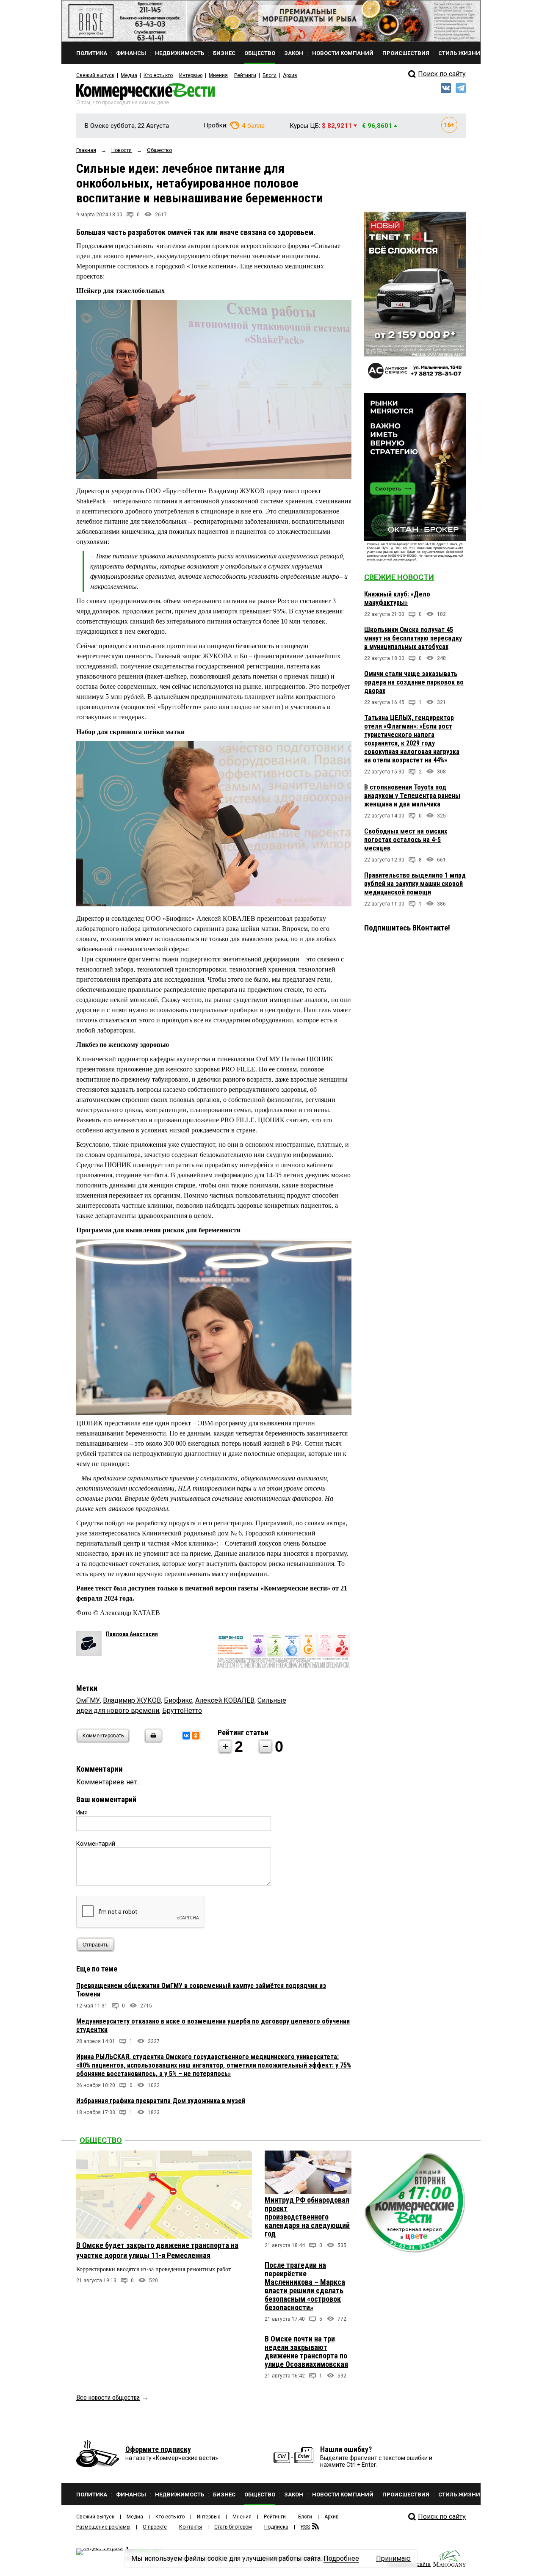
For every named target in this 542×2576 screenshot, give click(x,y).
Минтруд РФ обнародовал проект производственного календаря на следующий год (307, 2217)
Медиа (129, 75)
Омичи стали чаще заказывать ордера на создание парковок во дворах (414, 682)
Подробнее (341, 2558)
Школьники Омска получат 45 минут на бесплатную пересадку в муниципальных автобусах (413, 638)
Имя (82, 1812)
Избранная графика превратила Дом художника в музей (161, 2101)
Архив (290, 75)
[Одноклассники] (196, 1736)
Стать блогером (233, 2527)
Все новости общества (108, 2398)
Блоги (270, 75)
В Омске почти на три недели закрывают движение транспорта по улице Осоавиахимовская (306, 2351)
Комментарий (96, 1844)
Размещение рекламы (103, 2527)
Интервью (191, 75)
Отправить (95, 1945)
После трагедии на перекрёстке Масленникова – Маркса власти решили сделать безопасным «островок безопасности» (305, 2286)
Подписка (276, 2527)
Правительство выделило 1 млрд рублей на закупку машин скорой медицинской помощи (415, 884)
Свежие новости (399, 577)
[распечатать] (152, 1741)
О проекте (155, 2527)
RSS (305, 2527)
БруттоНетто (182, 1710)
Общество (101, 2140)
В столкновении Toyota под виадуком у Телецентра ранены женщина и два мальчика (412, 796)
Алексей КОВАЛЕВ (225, 1700)
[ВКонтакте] (186, 1736)
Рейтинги (245, 75)
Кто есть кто (158, 75)
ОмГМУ (88, 1700)
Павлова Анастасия (132, 1634)
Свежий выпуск (95, 75)
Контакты (191, 2527)
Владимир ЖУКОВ (132, 1700)
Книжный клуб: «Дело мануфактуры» (397, 598)
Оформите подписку (158, 2449)
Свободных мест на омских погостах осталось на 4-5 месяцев (406, 840)
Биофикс (178, 1700)
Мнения (218, 75)
